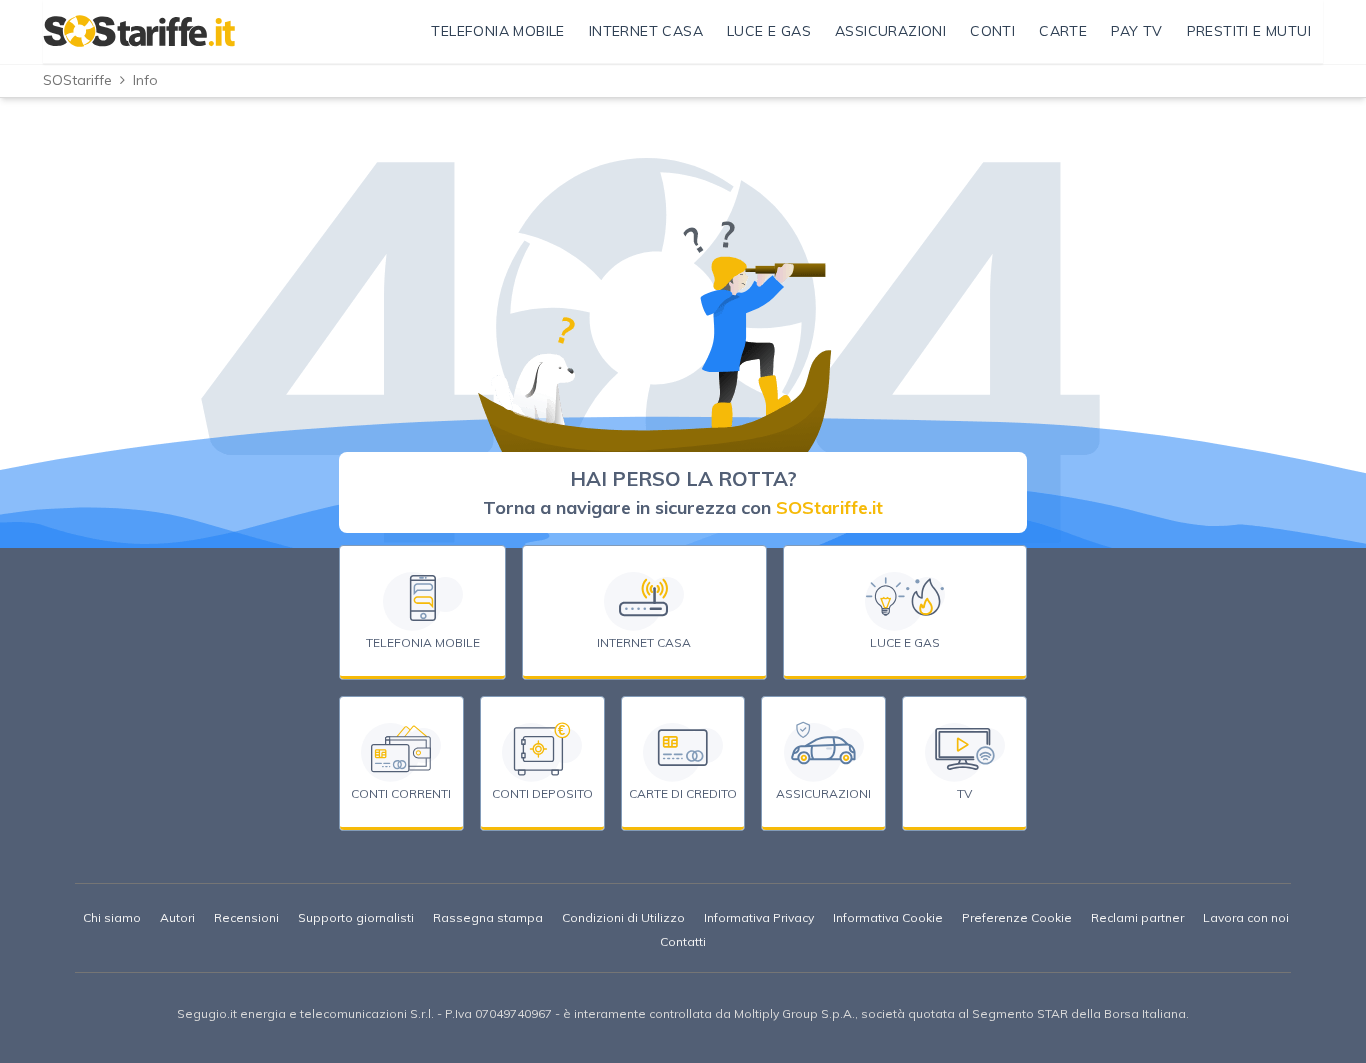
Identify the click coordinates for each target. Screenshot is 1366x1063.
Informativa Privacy (759, 917)
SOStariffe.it (829, 507)
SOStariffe (77, 80)
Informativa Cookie (888, 917)
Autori (177, 917)
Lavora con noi (1246, 917)
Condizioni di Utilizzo (623, 917)
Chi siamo (112, 917)
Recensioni (246, 917)
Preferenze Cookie (1017, 917)
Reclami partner (1137, 917)
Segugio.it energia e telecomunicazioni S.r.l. (305, 1013)
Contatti (683, 941)
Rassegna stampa (488, 917)
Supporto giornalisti (356, 917)
